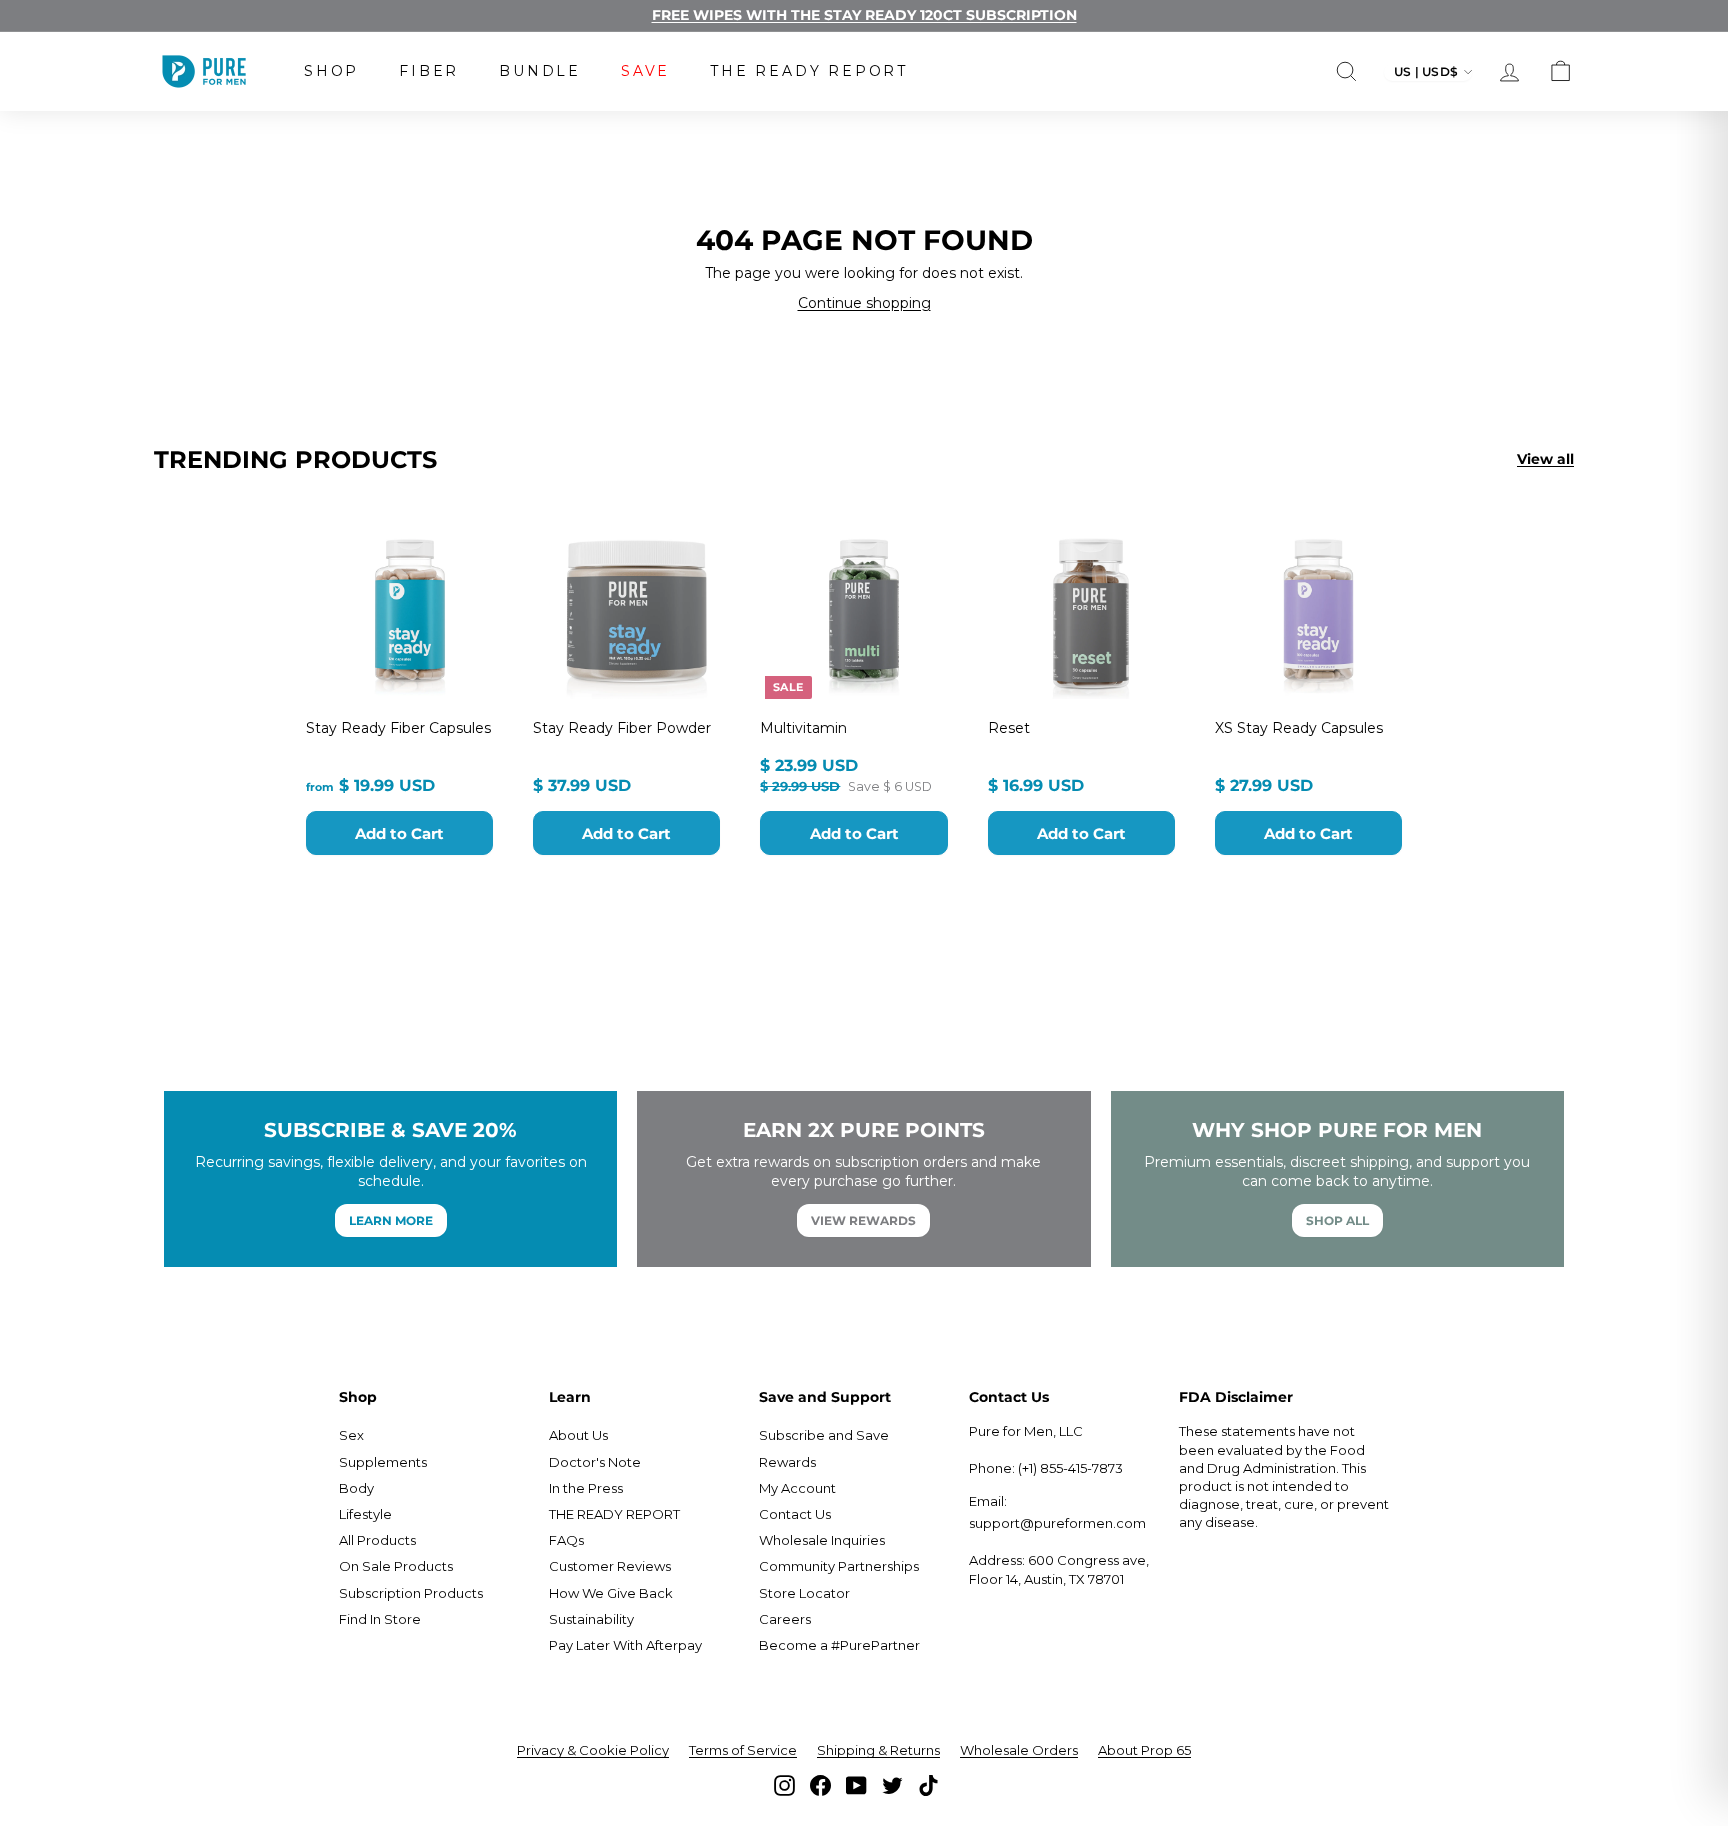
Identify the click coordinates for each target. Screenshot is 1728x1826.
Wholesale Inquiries (822, 1540)
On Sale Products (396, 1566)
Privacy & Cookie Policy (593, 1750)
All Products (377, 1540)
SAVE (645, 71)
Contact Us (795, 1514)
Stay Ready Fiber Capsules (398, 728)
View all (1545, 459)
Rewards (787, 1462)
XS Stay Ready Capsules (1299, 728)
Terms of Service (743, 1750)
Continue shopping (864, 303)
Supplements (383, 1462)
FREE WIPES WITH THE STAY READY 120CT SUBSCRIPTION (864, 15)
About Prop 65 (1144, 1750)
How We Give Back (611, 1593)
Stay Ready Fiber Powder (622, 728)
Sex (351, 1435)
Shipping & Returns (878, 1750)
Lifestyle (365, 1514)
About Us (578, 1435)
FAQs (566, 1540)
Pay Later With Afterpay (625, 1645)
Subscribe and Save (824, 1435)
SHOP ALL (1337, 1220)
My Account (797, 1488)
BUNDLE (540, 71)
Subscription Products (411, 1593)
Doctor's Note (595, 1462)
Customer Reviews (610, 1566)
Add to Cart (399, 833)
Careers (785, 1619)
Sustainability (591, 1619)
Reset (1009, 728)
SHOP (331, 71)
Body (356, 1488)
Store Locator (804, 1593)
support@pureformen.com (1057, 1523)
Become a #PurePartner (839, 1645)
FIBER (429, 71)
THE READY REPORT (809, 71)
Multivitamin (803, 728)
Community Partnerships (839, 1566)
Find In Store (380, 1619)
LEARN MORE (391, 1220)
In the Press (586, 1488)
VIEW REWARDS (863, 1220)
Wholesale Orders (1019, 1750)
